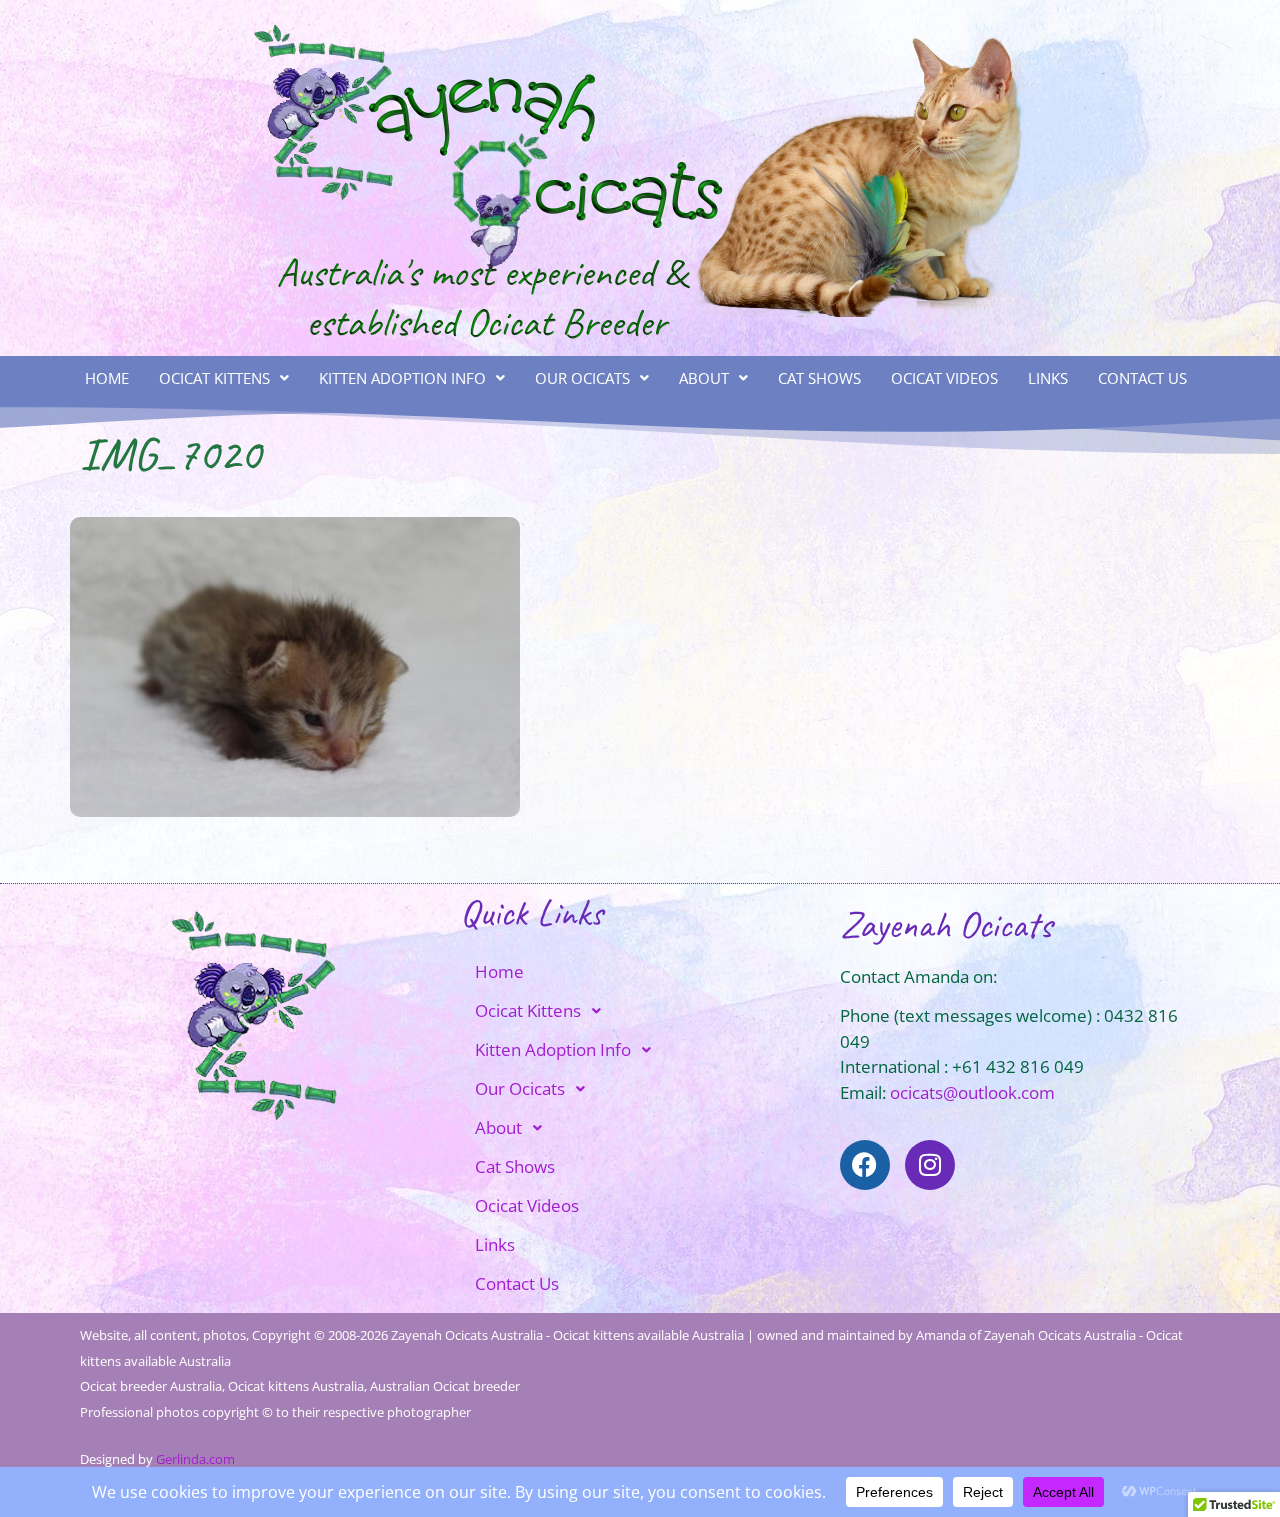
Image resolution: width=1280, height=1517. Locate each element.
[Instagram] (930, 1165)
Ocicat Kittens (214, 378)
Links (1048, 378)
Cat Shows (819, 378)
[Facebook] (865, 1165)
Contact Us (1142, 378)
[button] (224, 378)
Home (107, 378)
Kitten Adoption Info (402, 378)
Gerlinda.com (195, 1459)
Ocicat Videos (944, 378)
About (704, 378)
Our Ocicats (582, 378)
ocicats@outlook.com (972, 1092)
